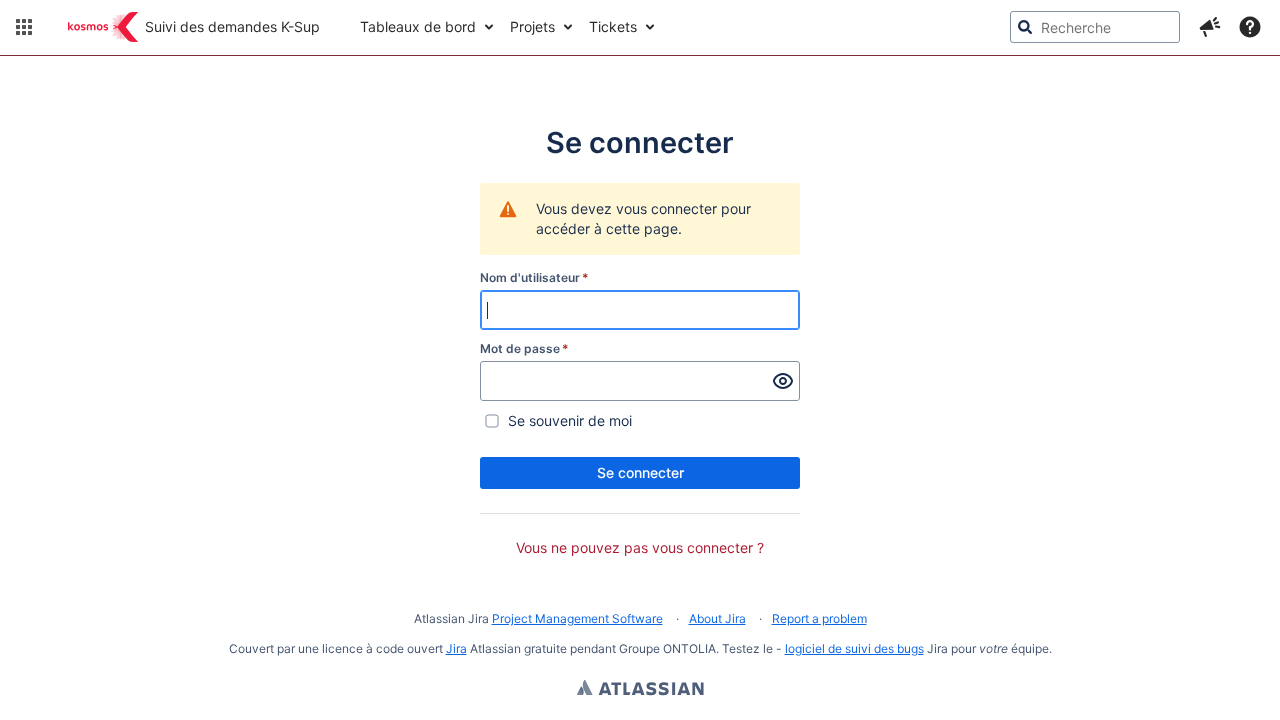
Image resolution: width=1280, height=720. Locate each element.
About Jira (717, 618)
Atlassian (640, 690)
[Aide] (1250, 27)
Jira (456, 648)
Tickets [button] (613, 26)
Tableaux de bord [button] (418, 26)
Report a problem (819, 618)
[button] (24, 27)
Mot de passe (524, 348)
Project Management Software (577, 618)
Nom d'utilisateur (534, 277)
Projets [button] (532, 26)
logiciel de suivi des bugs (854, 648)
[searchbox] (1095, 27)
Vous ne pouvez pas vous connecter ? (640, 547)
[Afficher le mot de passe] (783, 381)
